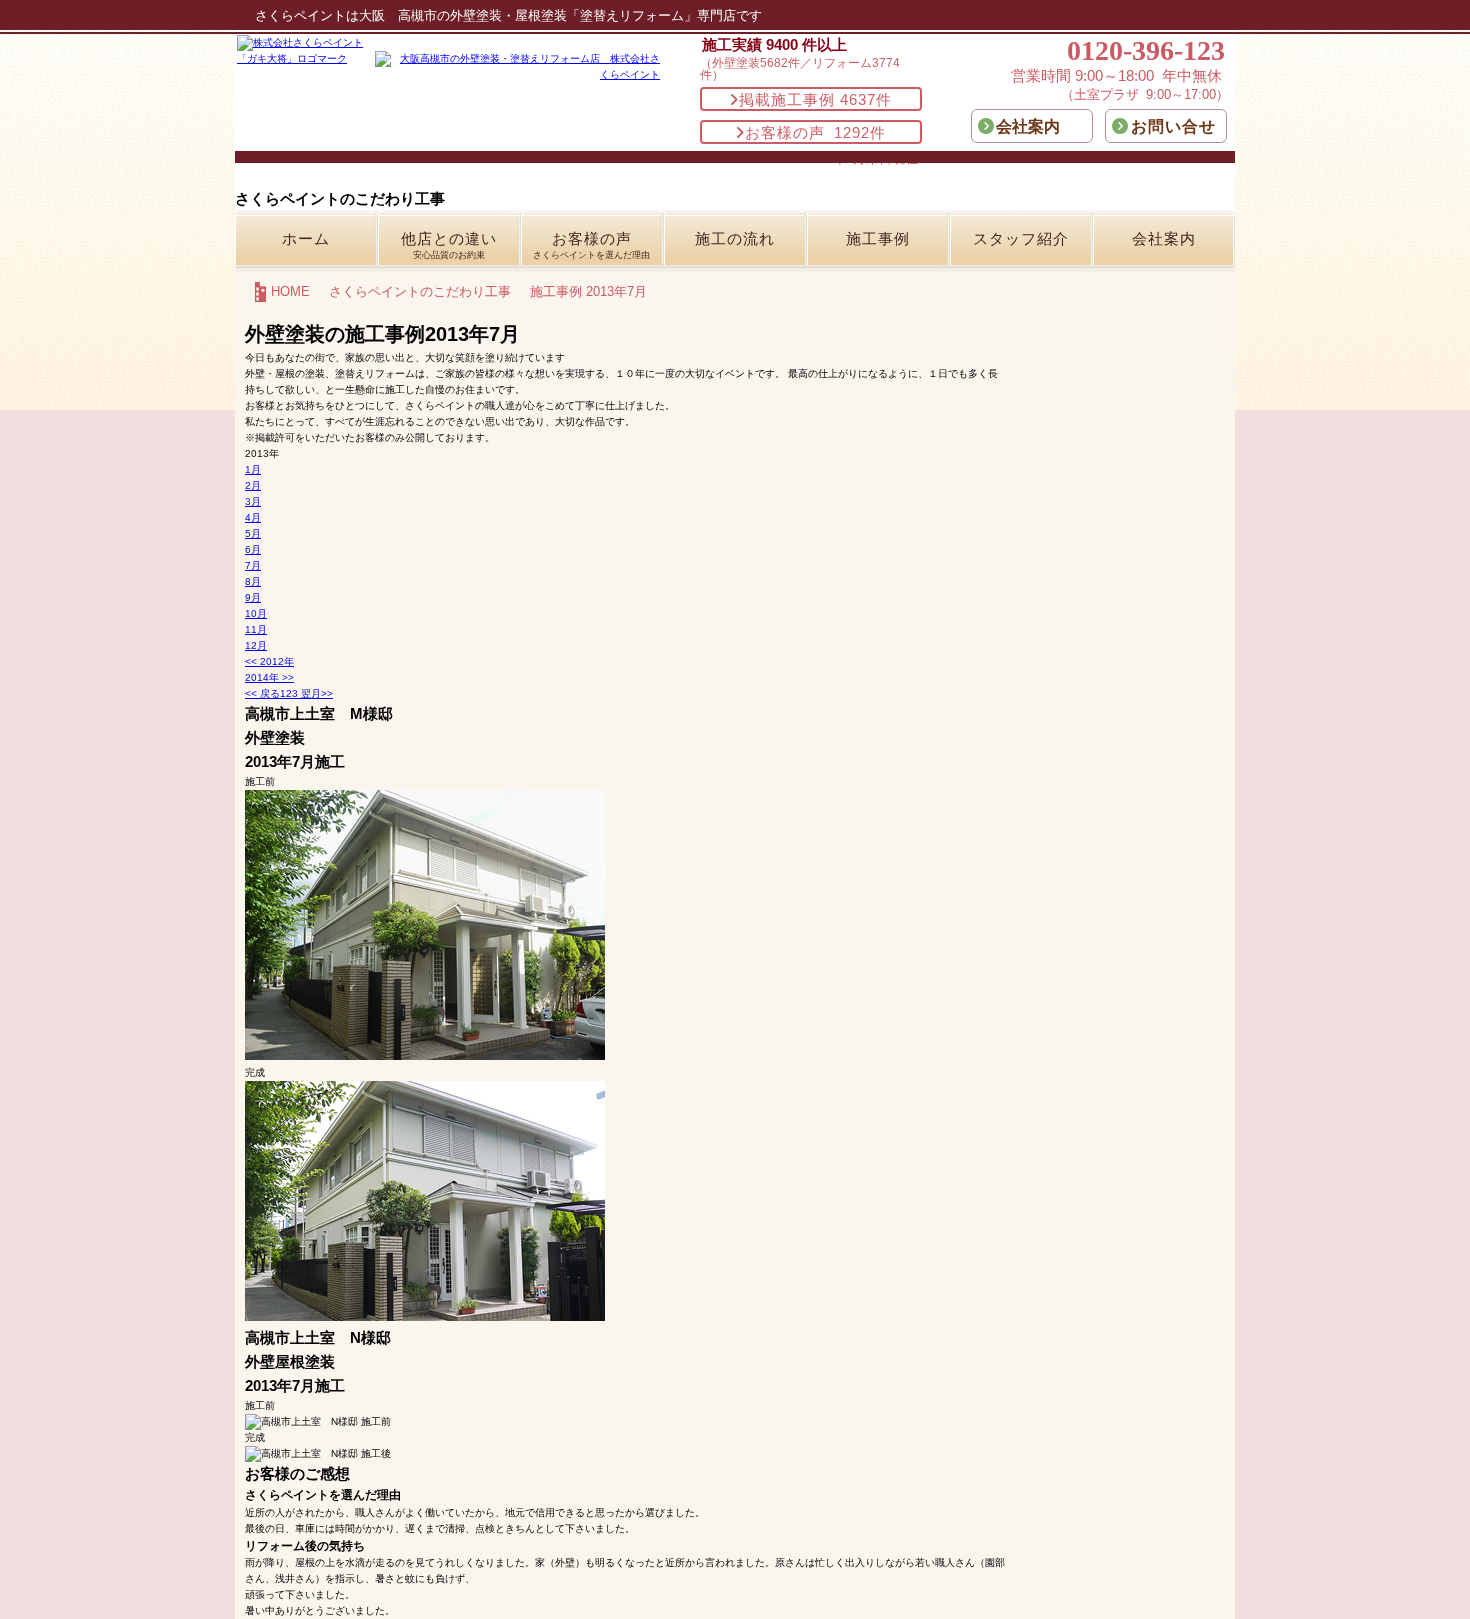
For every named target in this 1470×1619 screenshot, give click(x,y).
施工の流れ (735, 238)
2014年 (269, 677)
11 (256, 629)
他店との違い (449, 245)
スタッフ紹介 (1021, 238)
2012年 (269, 661)
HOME (290, 291)
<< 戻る (262, 693)
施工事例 (878, 238)
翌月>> (315, 693)
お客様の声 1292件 (815, 132)
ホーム (306, 238)
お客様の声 (591, 245)
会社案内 (1164, 238)
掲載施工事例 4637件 (815, 99)
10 (256, 613)
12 (256, 645)
